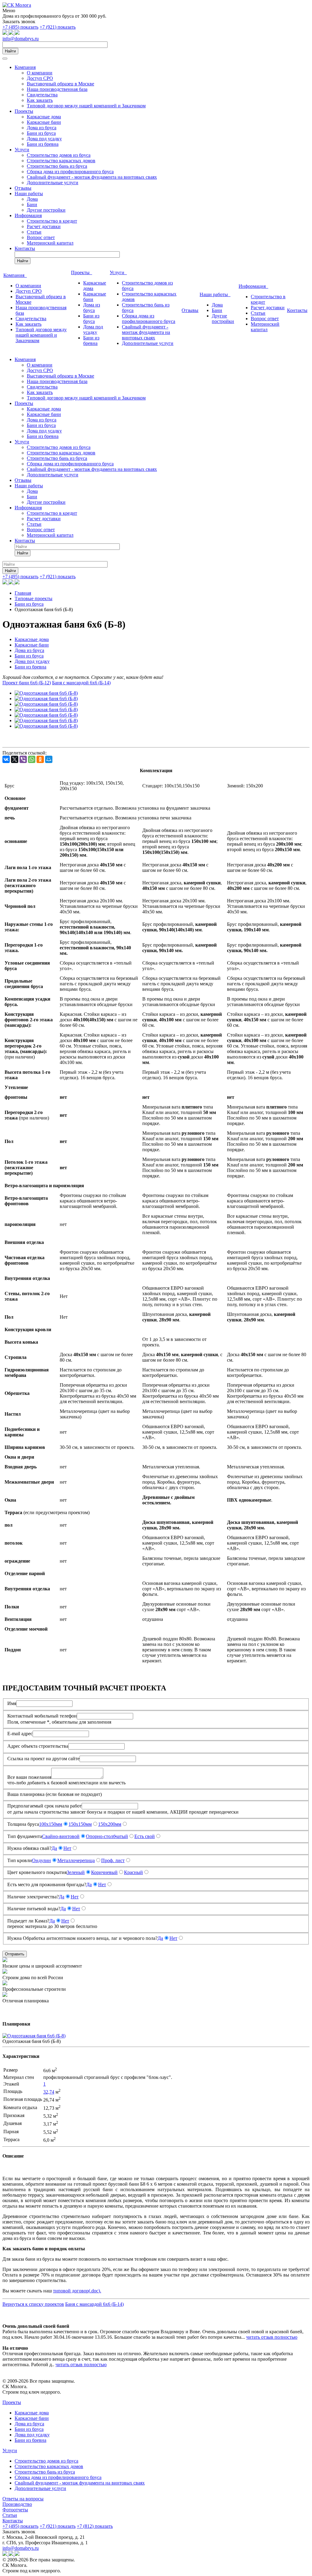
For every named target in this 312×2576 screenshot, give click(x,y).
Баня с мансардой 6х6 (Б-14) (81, 683)
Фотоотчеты (15, 2510)
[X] (15, 759)
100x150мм (51, 1824)
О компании (40, 73)
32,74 (49, 2092)
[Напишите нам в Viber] (17, 33)
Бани (32, 204)
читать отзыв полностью (272, 2337)
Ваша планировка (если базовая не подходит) (55, 1794)
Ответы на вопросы (23, 2499)
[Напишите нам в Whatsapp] (5, 33)
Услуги (22, 150)
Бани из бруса (41, 133)
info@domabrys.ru (21, 39)
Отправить (15, 1954)
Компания (25, 67)
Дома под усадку (44, 139)
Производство (17, 2504)
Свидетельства (42, 95)
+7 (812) (95, 2526)
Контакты (25, 248)
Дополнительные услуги (53, 183)
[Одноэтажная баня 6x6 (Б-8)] (46, 693)
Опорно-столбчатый (107, 1836)
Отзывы (23, 188)
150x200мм (110, 1824)
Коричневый (104, 1872)
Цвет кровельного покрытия (37, 1872)
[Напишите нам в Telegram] (12, 33)
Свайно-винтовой (61, 1836)
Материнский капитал (50, 243)
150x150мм (80, 1824)
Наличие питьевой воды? (34, 1909)
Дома (32, 199)
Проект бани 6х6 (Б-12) (27, 683)
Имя (12, 1703)
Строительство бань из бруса (57, 166)
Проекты (24, 111)
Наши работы (29, 193)
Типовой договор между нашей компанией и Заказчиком (86, 106)
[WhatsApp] (32, 759)
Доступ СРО (40, 78)
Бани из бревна (43, 144)
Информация (28, 215)
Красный (133, 1872)
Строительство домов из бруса (59, 155)
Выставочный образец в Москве (60, 84)
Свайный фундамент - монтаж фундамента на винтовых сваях (92, 177)
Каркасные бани (44, 122)
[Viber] (23, 759)
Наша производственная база (57, 89)
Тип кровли (20, 1860)
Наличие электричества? (33, 1897)
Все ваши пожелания (29, 1777)
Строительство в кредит (52, 221)
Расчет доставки (44, 226)
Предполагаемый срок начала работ (44, 1806)
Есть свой (145, 1836)
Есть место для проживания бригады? (47, 1885)
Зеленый (76, 1872)
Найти (10, 51)
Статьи (34, 232)
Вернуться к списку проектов (33, 2304)
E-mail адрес (20, 1734)
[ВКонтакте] (6, 759)
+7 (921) (58, 27)
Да (54, 1848)
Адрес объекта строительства (38, 1746)
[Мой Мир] (49, 759)
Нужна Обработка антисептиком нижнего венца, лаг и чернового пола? (82, 1938)
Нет (67, 1848)
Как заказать (40, 100)
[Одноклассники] (40, 759)
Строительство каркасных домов (61, 161)
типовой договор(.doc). (77, 2291)
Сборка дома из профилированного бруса (70, 172)
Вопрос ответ (41, 237)
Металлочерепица (76, 1860)
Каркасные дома (44, 117)
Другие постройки (46, 210)
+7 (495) (20, 27)
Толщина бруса (23, 1824)
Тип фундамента (25, 1836)
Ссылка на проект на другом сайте (43, 1759)
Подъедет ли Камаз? (28, 1921)
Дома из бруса (42, 128)
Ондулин (41, 1860)
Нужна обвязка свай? (29, 1848)
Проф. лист (113, 1860)
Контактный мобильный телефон (42, 1716)
